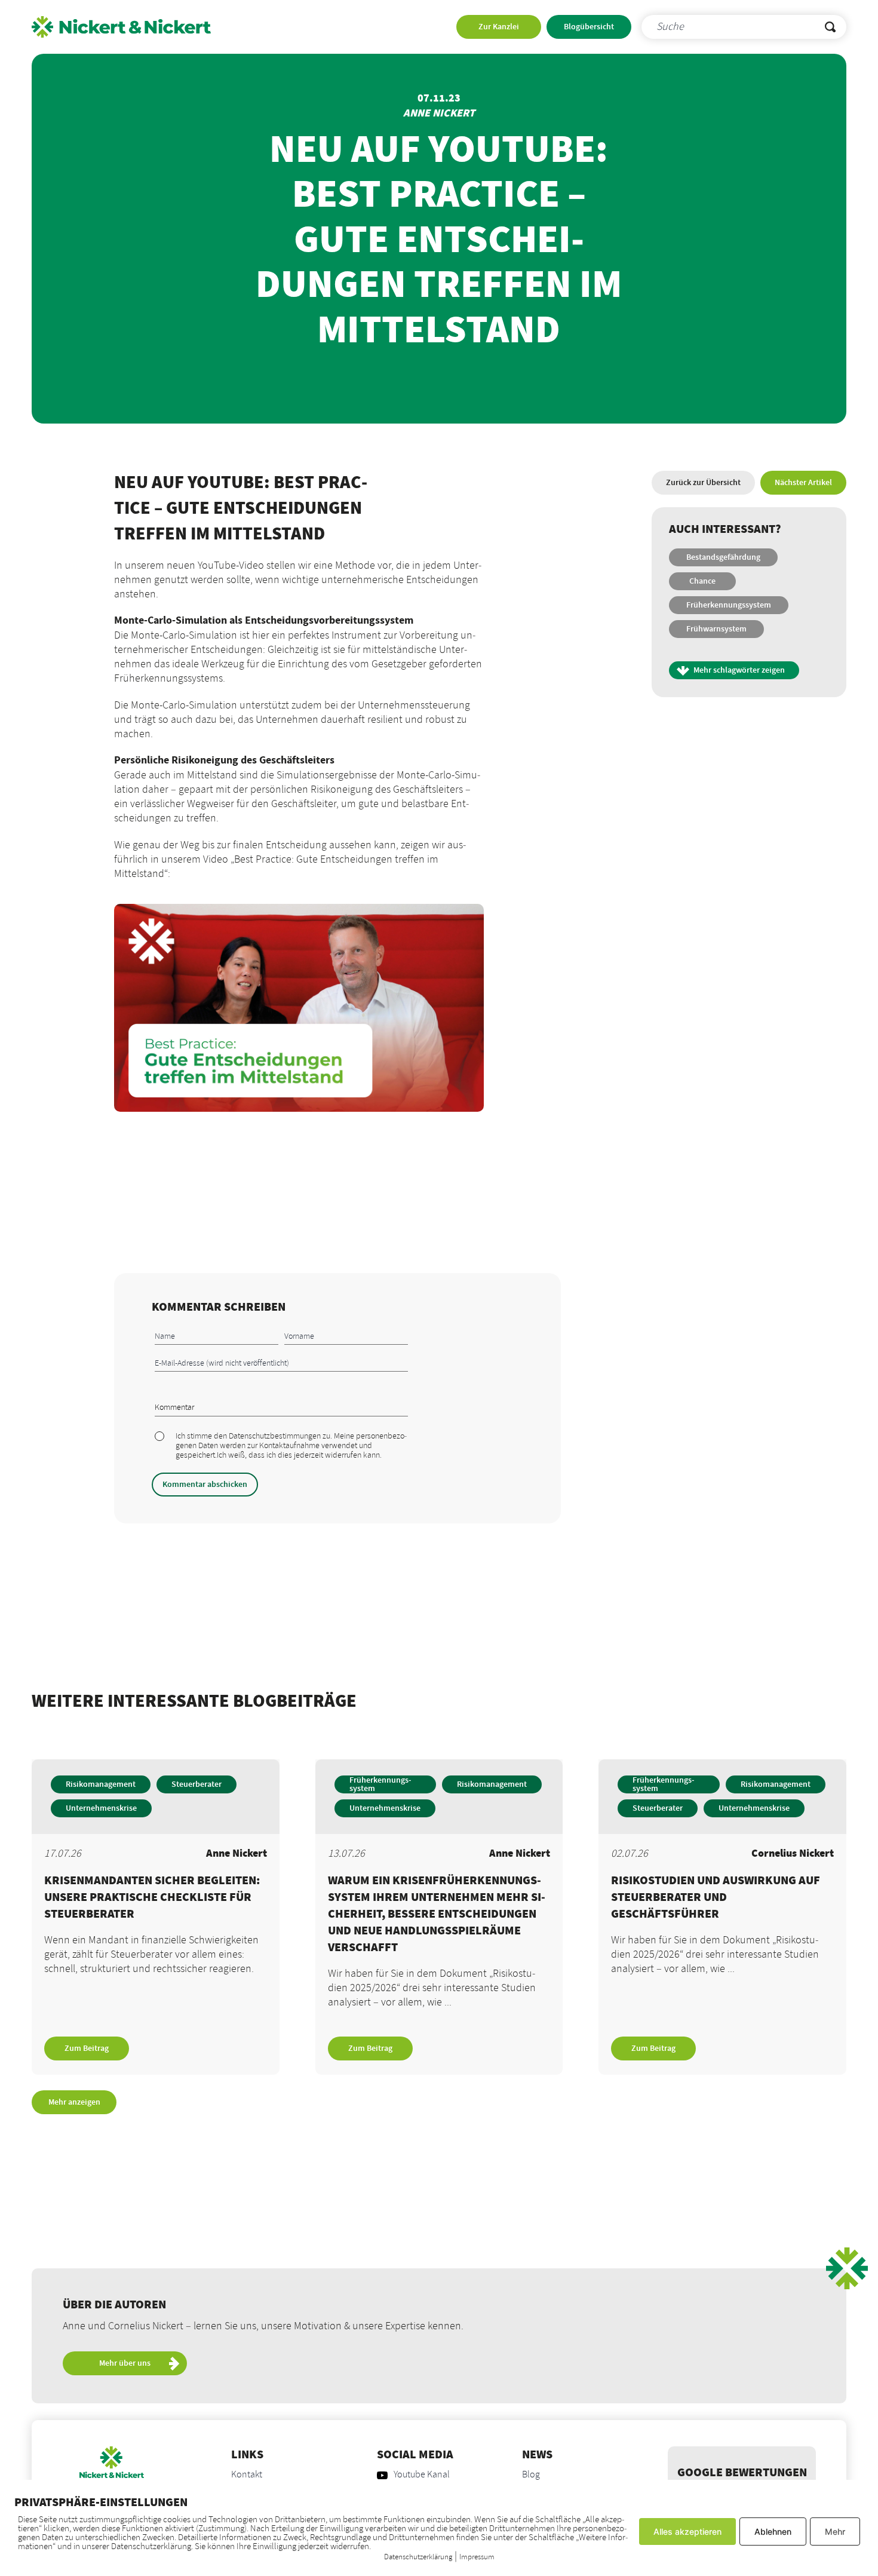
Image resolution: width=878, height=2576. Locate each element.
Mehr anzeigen (74, 2102)
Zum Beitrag (87, 2048)
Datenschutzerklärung (418, 2557)
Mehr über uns (125, 2363)
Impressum (477, 2557)
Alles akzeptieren (687, 2531)
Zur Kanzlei (499, 27)
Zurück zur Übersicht (703, 483)
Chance (702, 581)
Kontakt (247, 2475)
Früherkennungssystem (729, 605)
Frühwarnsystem (716, 629)
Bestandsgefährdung (723, 557)
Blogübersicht (589, 27)
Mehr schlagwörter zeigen (739, 670)
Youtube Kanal (422, 2475)
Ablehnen (773, 2531)
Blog (531, 2475)
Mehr (835, 2531)
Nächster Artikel (803, 483)
